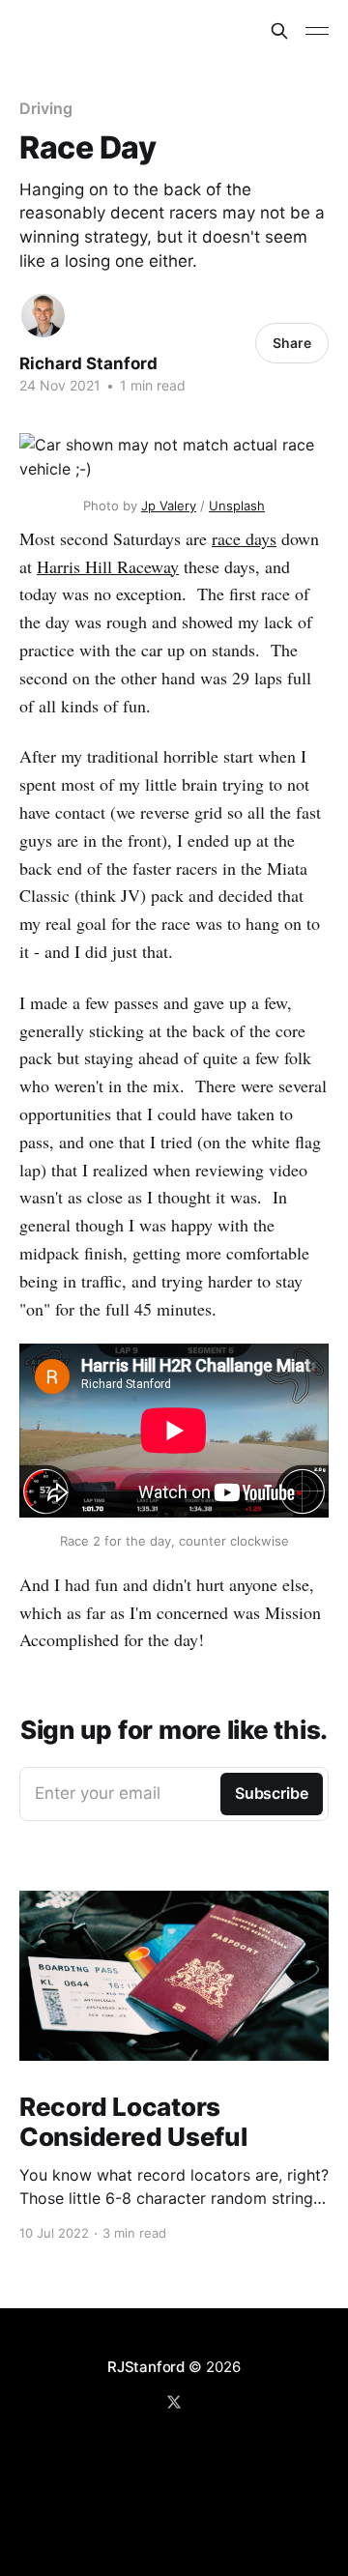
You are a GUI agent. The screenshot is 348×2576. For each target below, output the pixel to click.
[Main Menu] (317, 31)
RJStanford (146, 2367)
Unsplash (237, 506)
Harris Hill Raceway (108, 566)
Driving (45, 108)
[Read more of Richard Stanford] (43, 316)
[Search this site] (279, 31)
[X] (174, 2402)
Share (292, 343)
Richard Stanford (88, 363)
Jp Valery (169, 506)
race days (244, 538)
